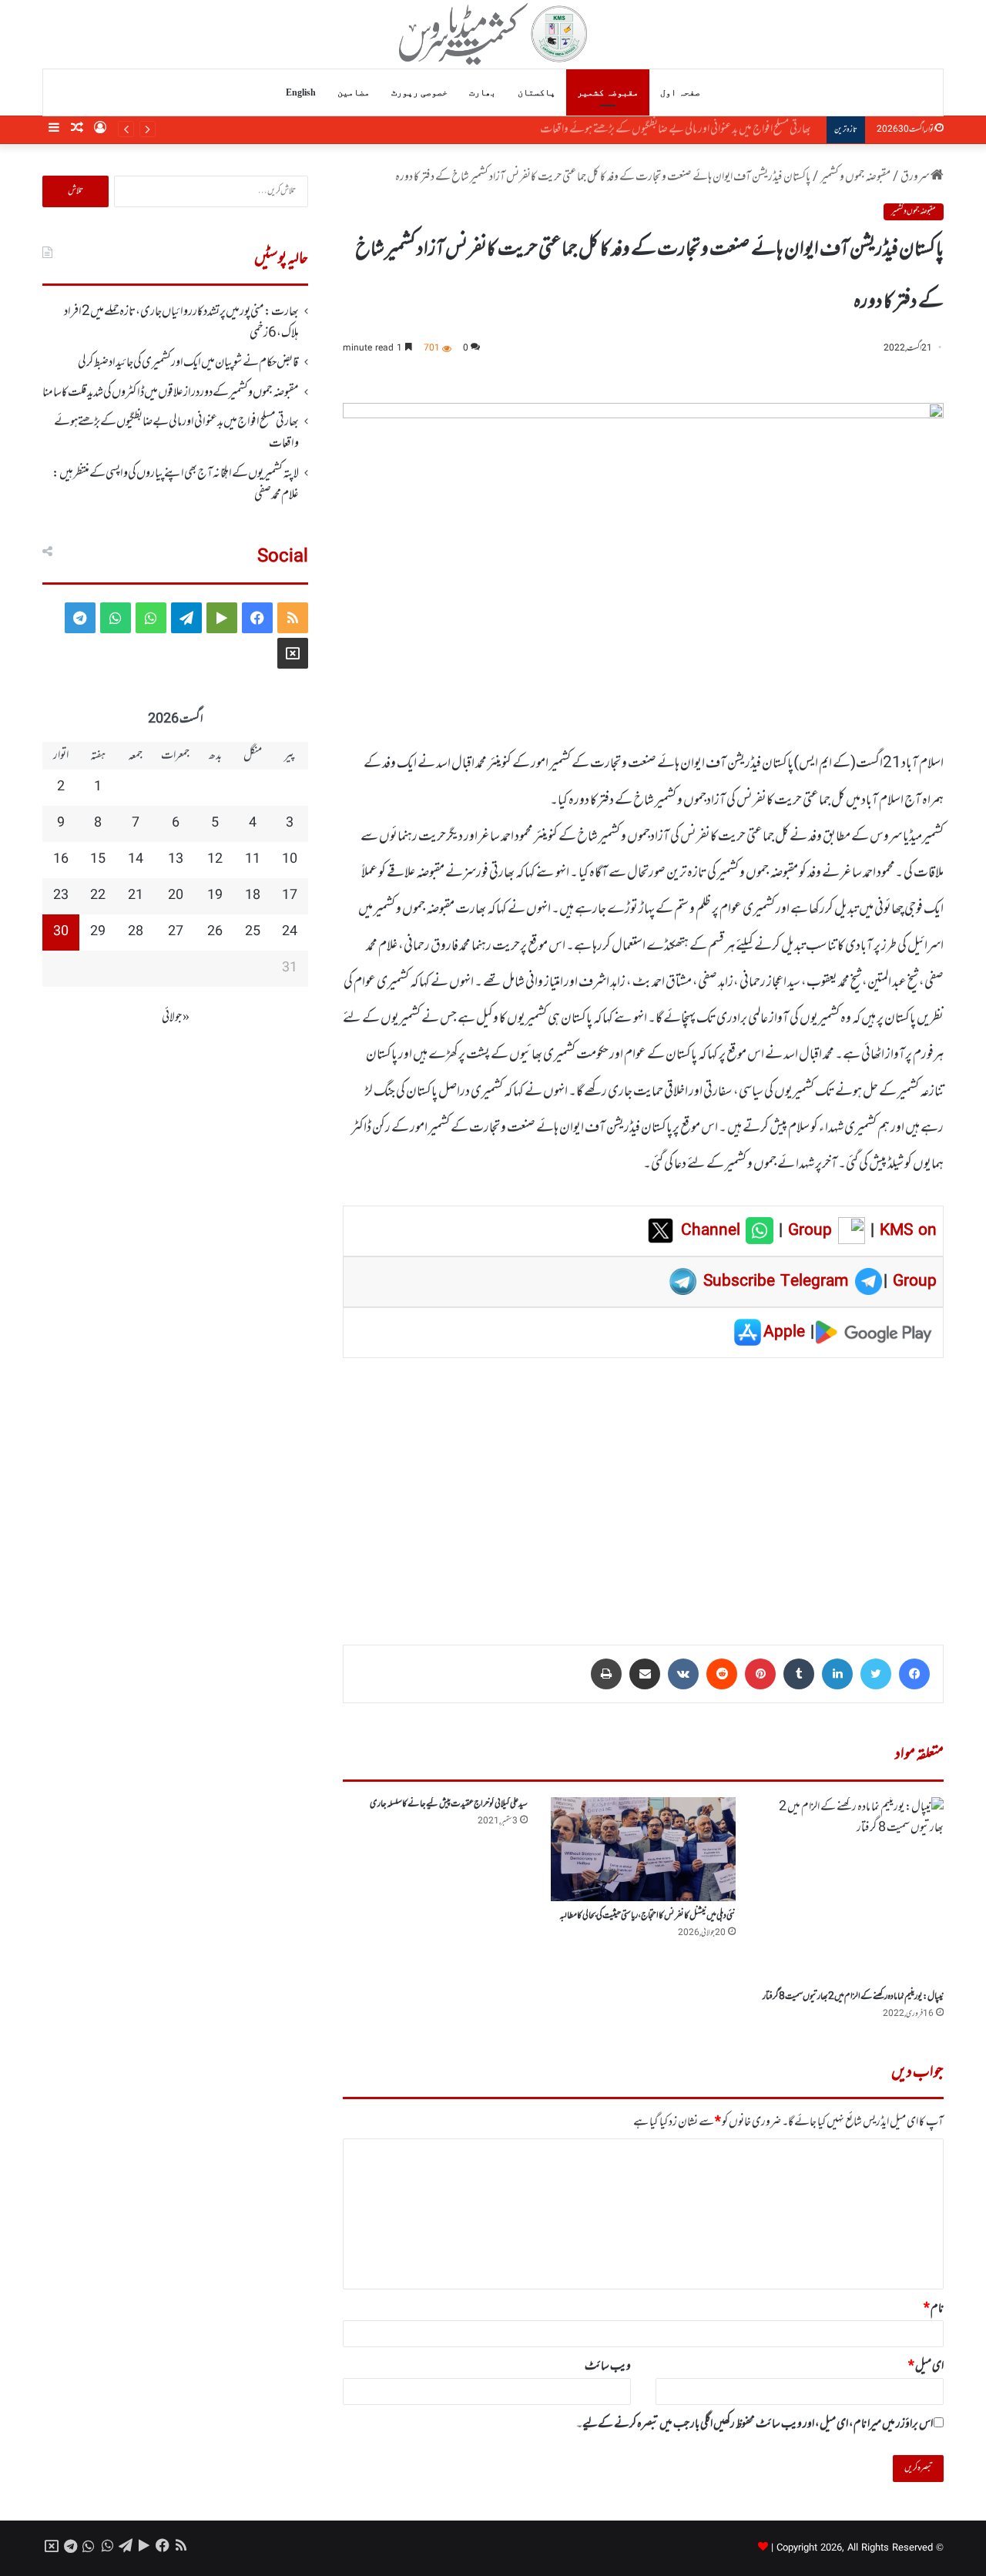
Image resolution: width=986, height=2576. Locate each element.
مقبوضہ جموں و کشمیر (855, 177)
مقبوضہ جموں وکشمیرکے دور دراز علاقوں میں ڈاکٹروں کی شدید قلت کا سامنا (171, 393)
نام (934, 2309)
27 (176, 932)
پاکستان (537, 92)
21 (136, 896)
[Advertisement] (643, 1491)
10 (290, 860)
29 (98, 932)
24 (290, 932)
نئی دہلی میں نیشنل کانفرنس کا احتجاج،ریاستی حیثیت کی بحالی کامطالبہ (647, 1916)
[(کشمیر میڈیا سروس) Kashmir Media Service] (493, 34)
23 (61, 896)
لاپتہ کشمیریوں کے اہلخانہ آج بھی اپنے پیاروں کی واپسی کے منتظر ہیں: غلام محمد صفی (176, 485)
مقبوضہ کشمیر (608, 92)
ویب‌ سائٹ (608, 2366)
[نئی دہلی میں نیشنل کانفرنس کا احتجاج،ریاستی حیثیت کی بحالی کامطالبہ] (643, 1849)
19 (215, 896)
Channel (713, 1231)
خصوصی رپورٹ (419, 92)
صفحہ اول (680, 92)
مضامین (354, 92)
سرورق (916, 177)
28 (136, 932)
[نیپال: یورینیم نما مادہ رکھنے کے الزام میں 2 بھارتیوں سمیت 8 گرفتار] (851, 1890)
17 (290, 896)
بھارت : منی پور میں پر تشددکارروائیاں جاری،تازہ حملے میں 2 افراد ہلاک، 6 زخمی (181, 323)
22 (98, 896)
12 (215, 860)
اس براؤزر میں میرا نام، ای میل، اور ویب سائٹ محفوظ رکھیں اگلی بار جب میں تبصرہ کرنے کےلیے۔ (755, 2424)
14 (136, 860)
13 (176, 860)
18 (253, 896)
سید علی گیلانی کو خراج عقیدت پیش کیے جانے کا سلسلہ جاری (449, 1804)
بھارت (483, 92)
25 (253, 932)
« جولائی (176, 1018)
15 (98, 860)
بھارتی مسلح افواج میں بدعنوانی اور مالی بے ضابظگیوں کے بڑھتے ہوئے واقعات (683, 129)
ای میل (926, 2366)
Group (807, 1231)
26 (215, 932)
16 (61, 860)
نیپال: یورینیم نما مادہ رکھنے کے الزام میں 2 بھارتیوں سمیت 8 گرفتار (853, 1997)
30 (61, 932)
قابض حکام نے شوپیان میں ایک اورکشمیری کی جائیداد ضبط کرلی (188, 363)
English (301, 92)
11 (253, 860)
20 (176, 896)
